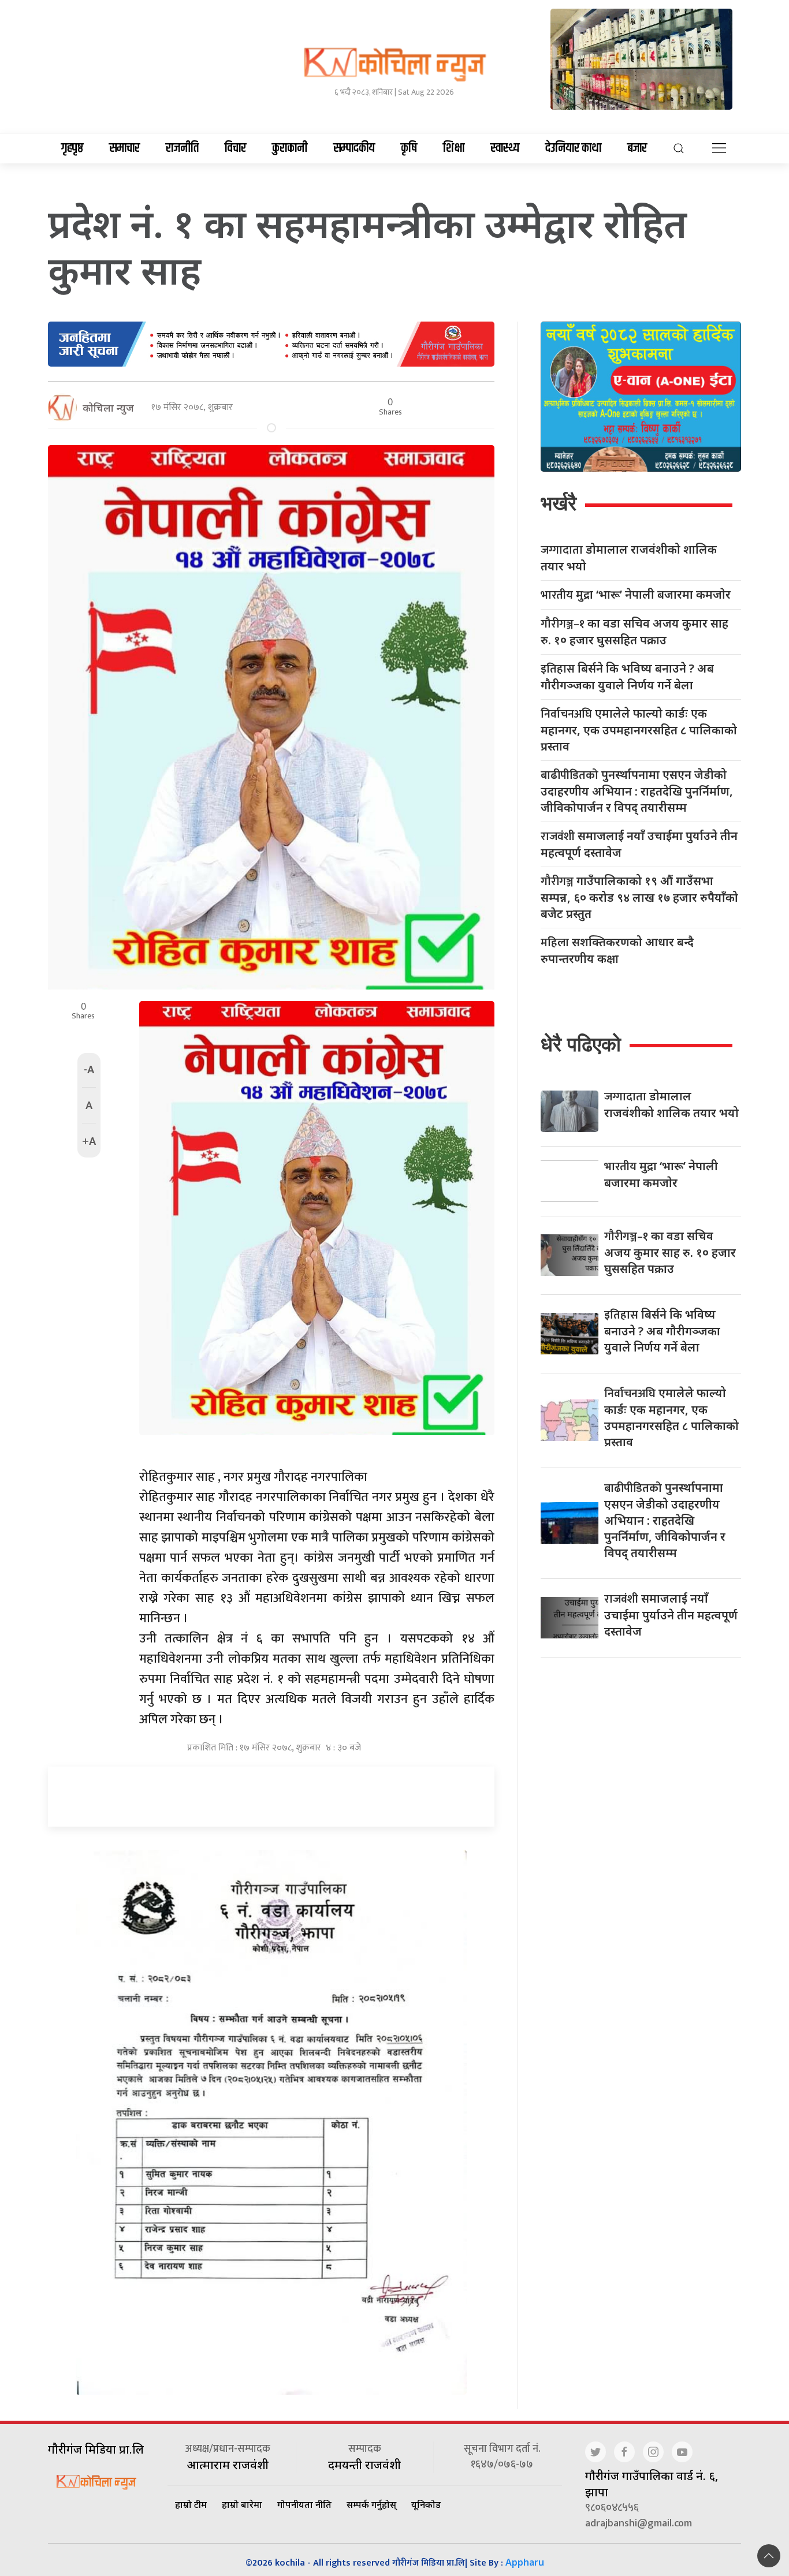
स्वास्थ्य (505, 148)
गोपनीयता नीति (304, 2504)
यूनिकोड (426, 2504)
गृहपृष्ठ (72, 148)
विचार (235, 148)
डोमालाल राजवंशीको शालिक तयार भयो (629, 558)
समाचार (124, 148)
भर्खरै (559, 503)
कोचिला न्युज (108, 408)
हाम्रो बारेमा (242, 2504)
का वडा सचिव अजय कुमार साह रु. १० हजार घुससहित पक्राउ (634, 632)
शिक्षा (454, 148)
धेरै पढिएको (581, 1044)
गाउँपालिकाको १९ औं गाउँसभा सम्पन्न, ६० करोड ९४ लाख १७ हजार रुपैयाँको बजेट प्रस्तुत (639, 897)
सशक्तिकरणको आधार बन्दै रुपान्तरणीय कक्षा (617, 950)
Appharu (525, 2562)
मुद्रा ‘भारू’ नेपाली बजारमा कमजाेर (636, 595)
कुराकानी (290, 148)
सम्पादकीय (354, 148)
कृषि (409, 148)
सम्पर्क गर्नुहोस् (371, 2504)
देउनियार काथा (573, 148)
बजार (637, 148)
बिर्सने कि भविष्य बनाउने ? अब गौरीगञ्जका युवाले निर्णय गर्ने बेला (627, 677)
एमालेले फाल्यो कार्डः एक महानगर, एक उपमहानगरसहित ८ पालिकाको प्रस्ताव (639, 730)
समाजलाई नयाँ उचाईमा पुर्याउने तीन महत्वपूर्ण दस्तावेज (639, 844)
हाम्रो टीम (191, 2504)
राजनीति (182, 148)
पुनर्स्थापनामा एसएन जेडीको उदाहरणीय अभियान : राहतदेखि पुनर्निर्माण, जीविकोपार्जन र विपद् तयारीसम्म (637, 791)
